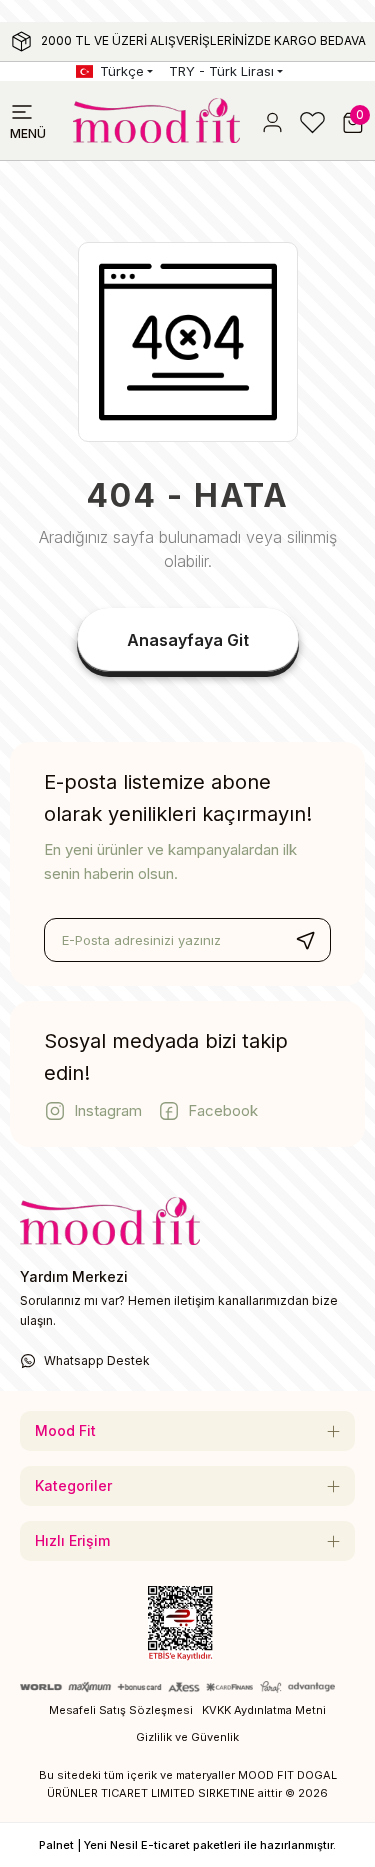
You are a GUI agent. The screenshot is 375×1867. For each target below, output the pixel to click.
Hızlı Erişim (72, 1540)
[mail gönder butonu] (305, 940)
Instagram (108, 1110)
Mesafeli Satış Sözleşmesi (121, 1710)
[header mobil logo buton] (156, 119)
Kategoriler (73, 1485)
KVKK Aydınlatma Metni (264, 1710)
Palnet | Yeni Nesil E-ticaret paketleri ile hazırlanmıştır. (187, 1845)
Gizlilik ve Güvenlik (187, 1737)
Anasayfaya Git (188, 640)
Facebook (223, 1110)
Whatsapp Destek (97, 1360)
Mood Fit (65, 1430)
